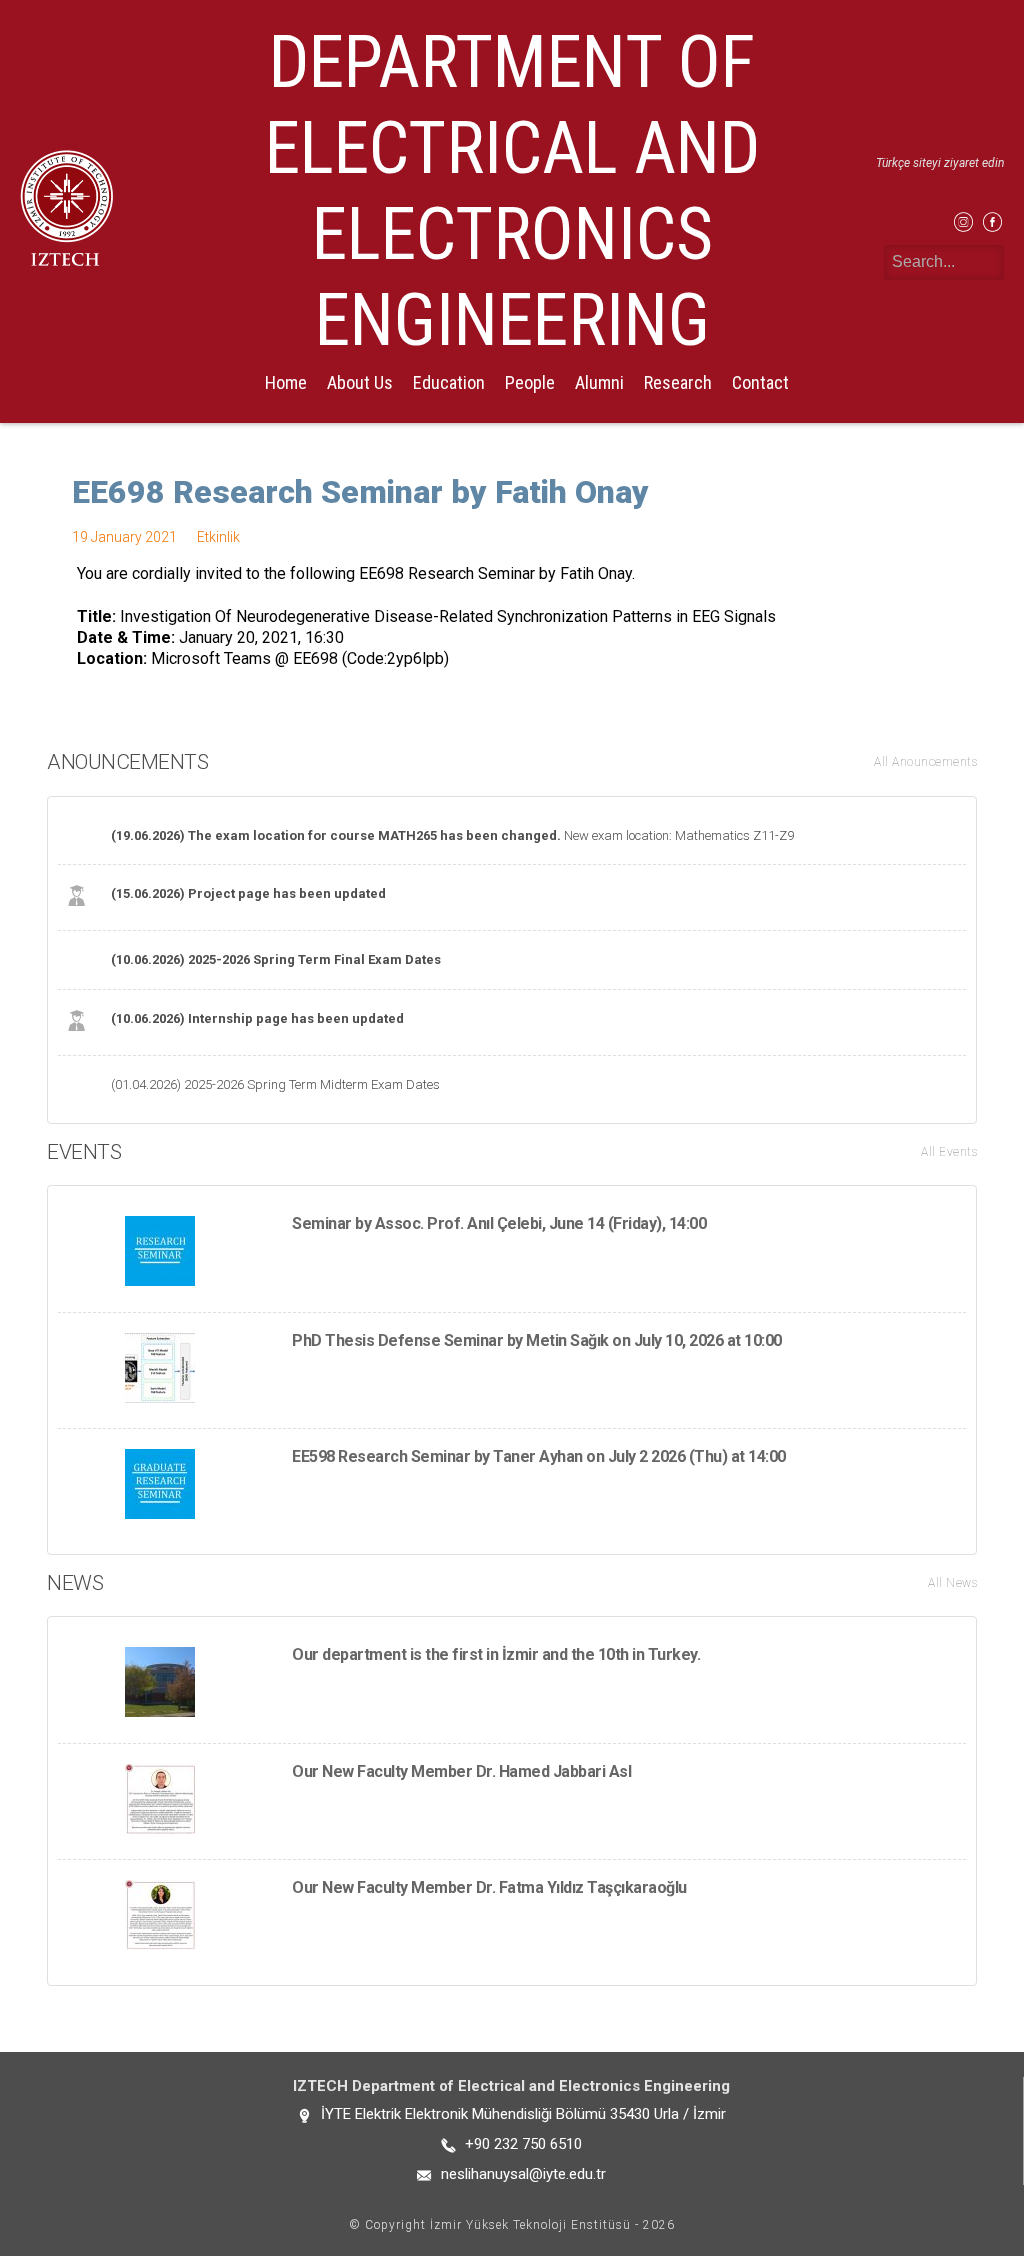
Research (678, 382)
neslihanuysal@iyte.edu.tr (523, 2174)
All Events (949, 1152)
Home (286, 382)
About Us (360, 382)
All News (952, 1583)
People (530, 382)
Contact (760, 382)
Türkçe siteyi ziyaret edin (940, 163)
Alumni (599, 382)
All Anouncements (925, 762)
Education (449, 382)
